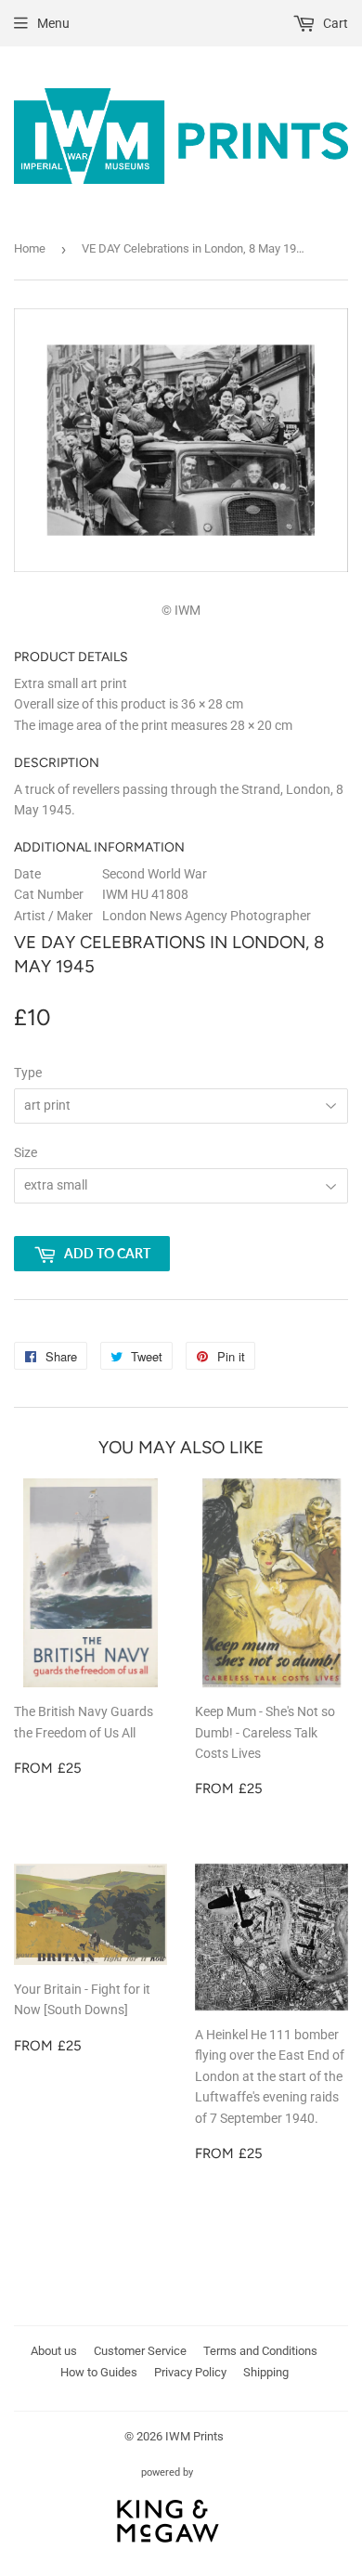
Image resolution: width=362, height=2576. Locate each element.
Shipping (266, 2372)
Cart (334, 23)
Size (26, 1152)
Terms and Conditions (260, 2351)
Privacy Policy (190, 2372)
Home (30, 248)
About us (54, 2351)
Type (28, 1073)
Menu (53, 23)
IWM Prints (194, 2436)
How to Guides (99, 2372)
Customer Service (140, 2351)
